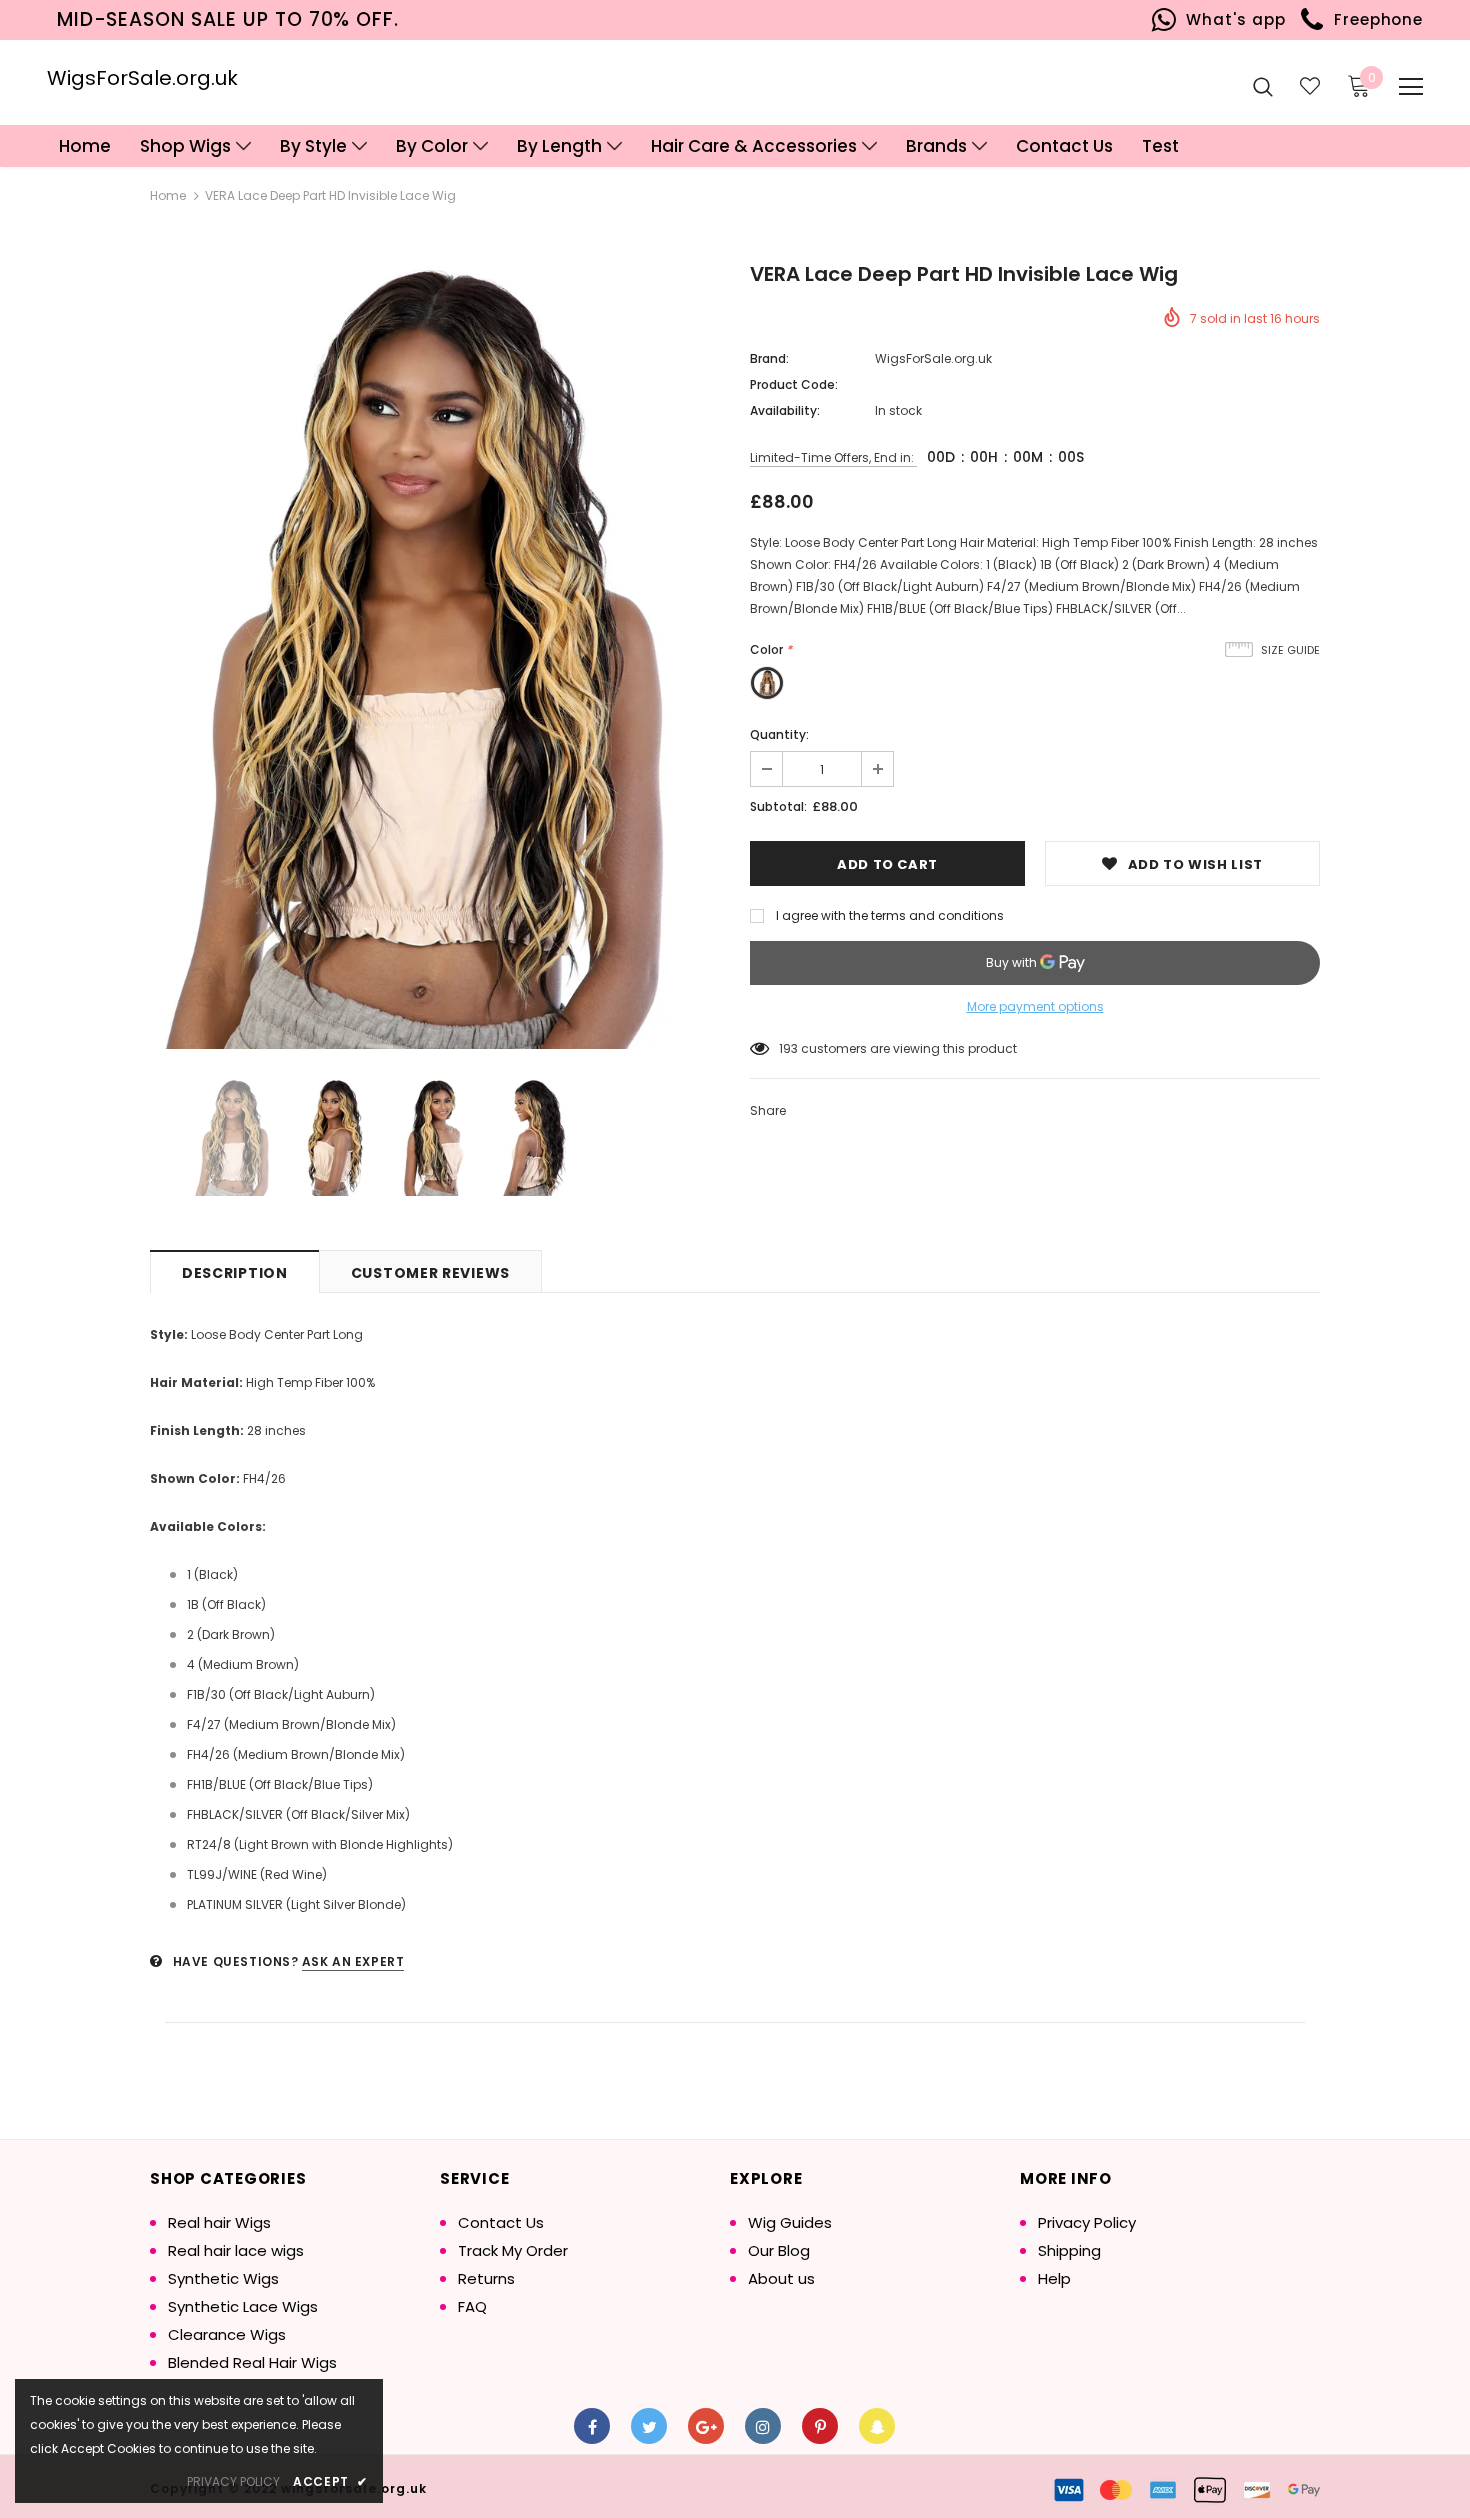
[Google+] (706, 2426)
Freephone (1373, 19)
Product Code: (794, 384)
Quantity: (779, 734)
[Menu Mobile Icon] (1411, 87)
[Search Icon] (1263, 86)
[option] (435, 657)
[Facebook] (592, 2426)
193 (788, 1048)
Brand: (769, 358)
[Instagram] (763, 2426)
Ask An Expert (353, 1961)
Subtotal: (778, 806)
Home (168, 195)
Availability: (785, 410)
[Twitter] (649, 2426)
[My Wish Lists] (1310, 86)
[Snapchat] (877, 2426)
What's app (1231, 19)
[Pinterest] (820, 2426)
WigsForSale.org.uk (142, 78)
